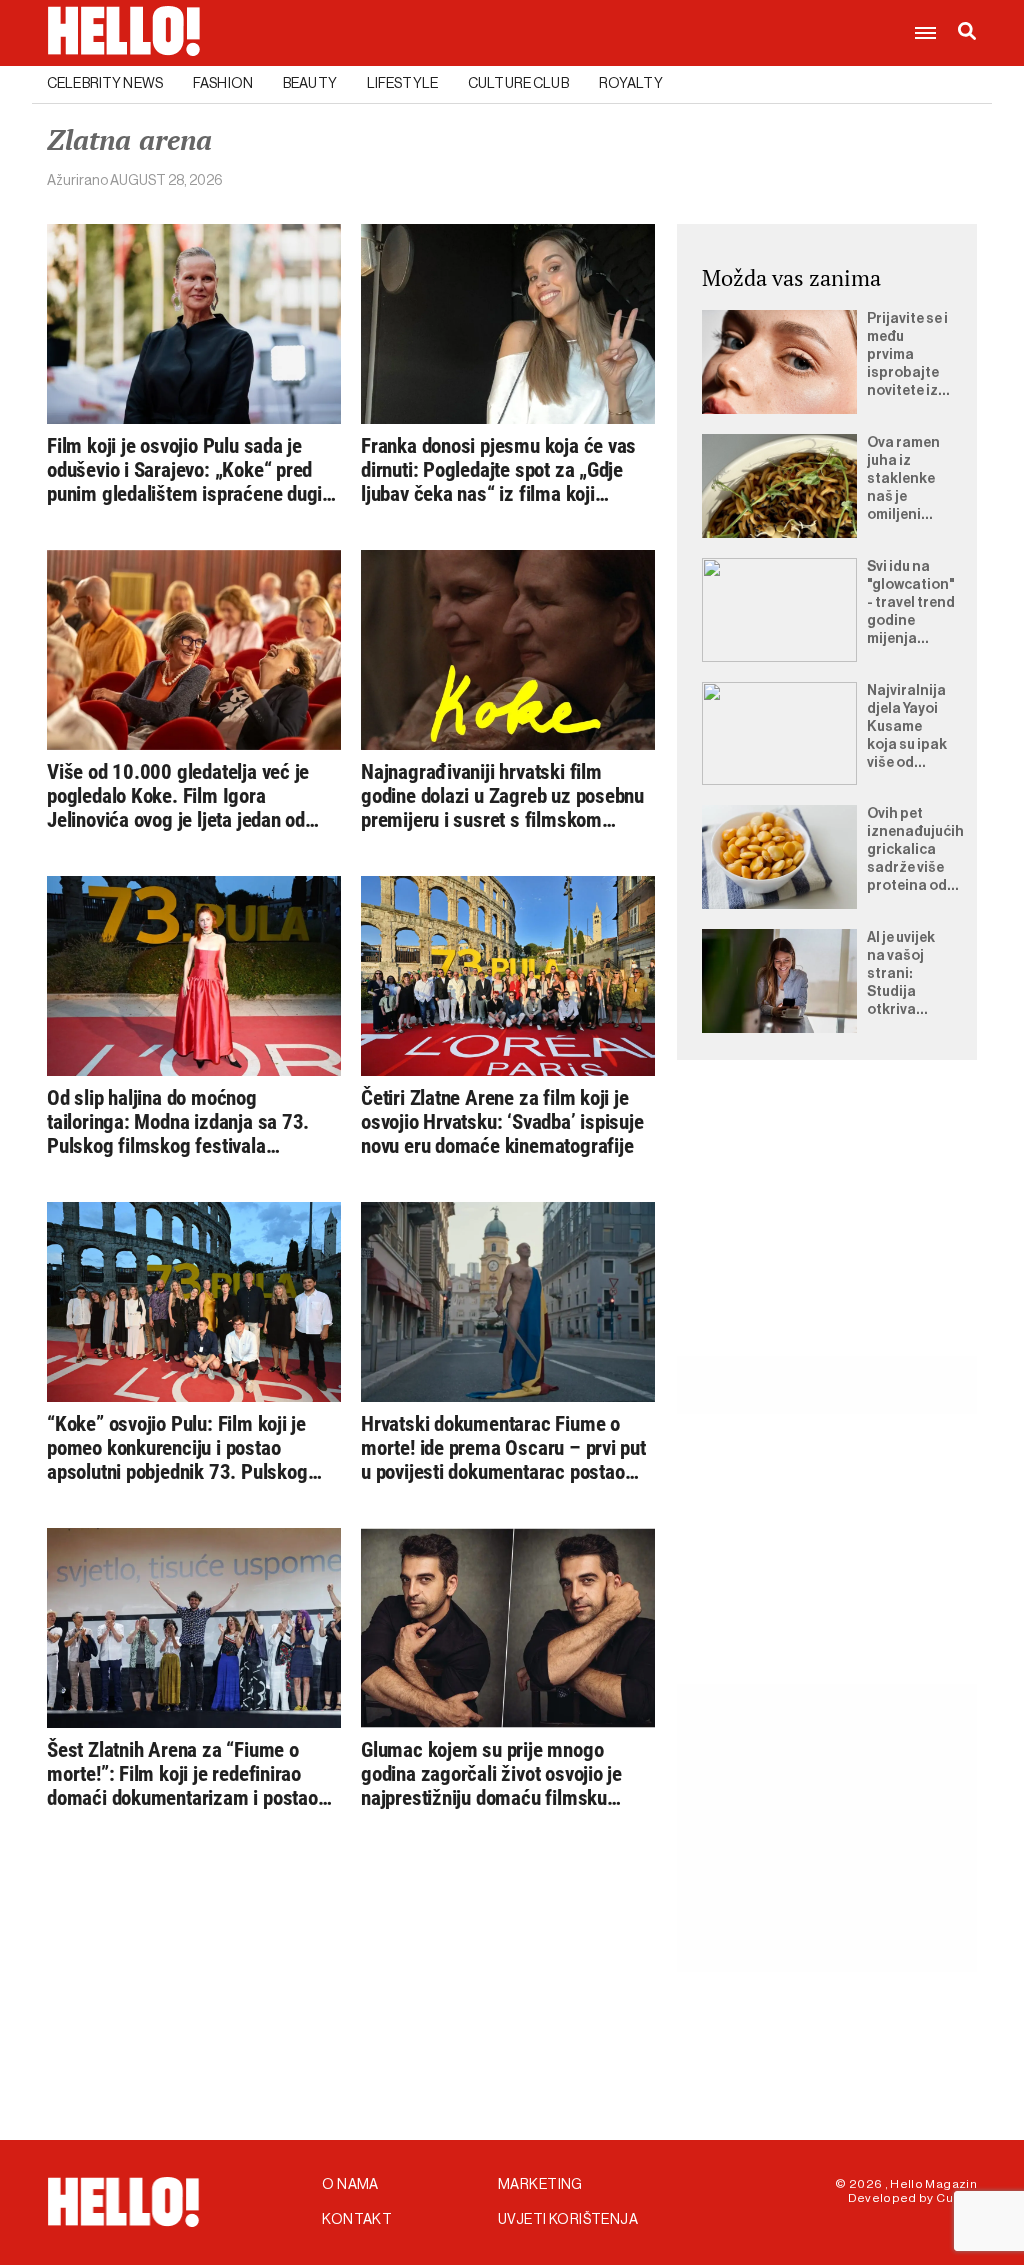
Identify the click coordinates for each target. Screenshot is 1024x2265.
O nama (350, 2185)
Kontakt (357, 2220)
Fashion (223, 84)
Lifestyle (402, 84)
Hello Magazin (933, 2184)
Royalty (631, 84)
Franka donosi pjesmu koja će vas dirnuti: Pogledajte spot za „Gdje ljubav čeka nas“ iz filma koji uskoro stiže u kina (498, 470)
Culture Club (518, 84)
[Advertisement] (827, 1231)
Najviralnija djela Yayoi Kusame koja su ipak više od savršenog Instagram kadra (907, 728)
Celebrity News (105, 84)
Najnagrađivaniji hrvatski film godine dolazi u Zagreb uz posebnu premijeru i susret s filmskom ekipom (502, 796)
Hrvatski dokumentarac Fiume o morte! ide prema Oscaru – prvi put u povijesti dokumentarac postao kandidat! (503, 1448)
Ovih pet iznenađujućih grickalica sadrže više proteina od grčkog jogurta (915, 851)
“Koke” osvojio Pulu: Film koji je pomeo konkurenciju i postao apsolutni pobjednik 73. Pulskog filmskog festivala (177, 1448)
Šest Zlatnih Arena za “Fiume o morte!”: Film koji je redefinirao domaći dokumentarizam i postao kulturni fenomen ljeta (182, 1774)
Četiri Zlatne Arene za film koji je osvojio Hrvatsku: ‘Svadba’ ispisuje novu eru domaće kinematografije (502, 1122)
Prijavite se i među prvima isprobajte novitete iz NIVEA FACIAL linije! (907, 356)
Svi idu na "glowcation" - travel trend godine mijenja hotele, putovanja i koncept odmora (911, 604)
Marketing (540, 2185)
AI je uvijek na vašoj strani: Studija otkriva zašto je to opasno (902, 975)
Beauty (310, 84)
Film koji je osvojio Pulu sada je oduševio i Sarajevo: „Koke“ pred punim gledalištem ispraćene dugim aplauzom (192, 470)
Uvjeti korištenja (568, 2220)
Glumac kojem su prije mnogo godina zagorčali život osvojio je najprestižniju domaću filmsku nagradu (491, 1774)
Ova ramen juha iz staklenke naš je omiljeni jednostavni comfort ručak (908, 480)
